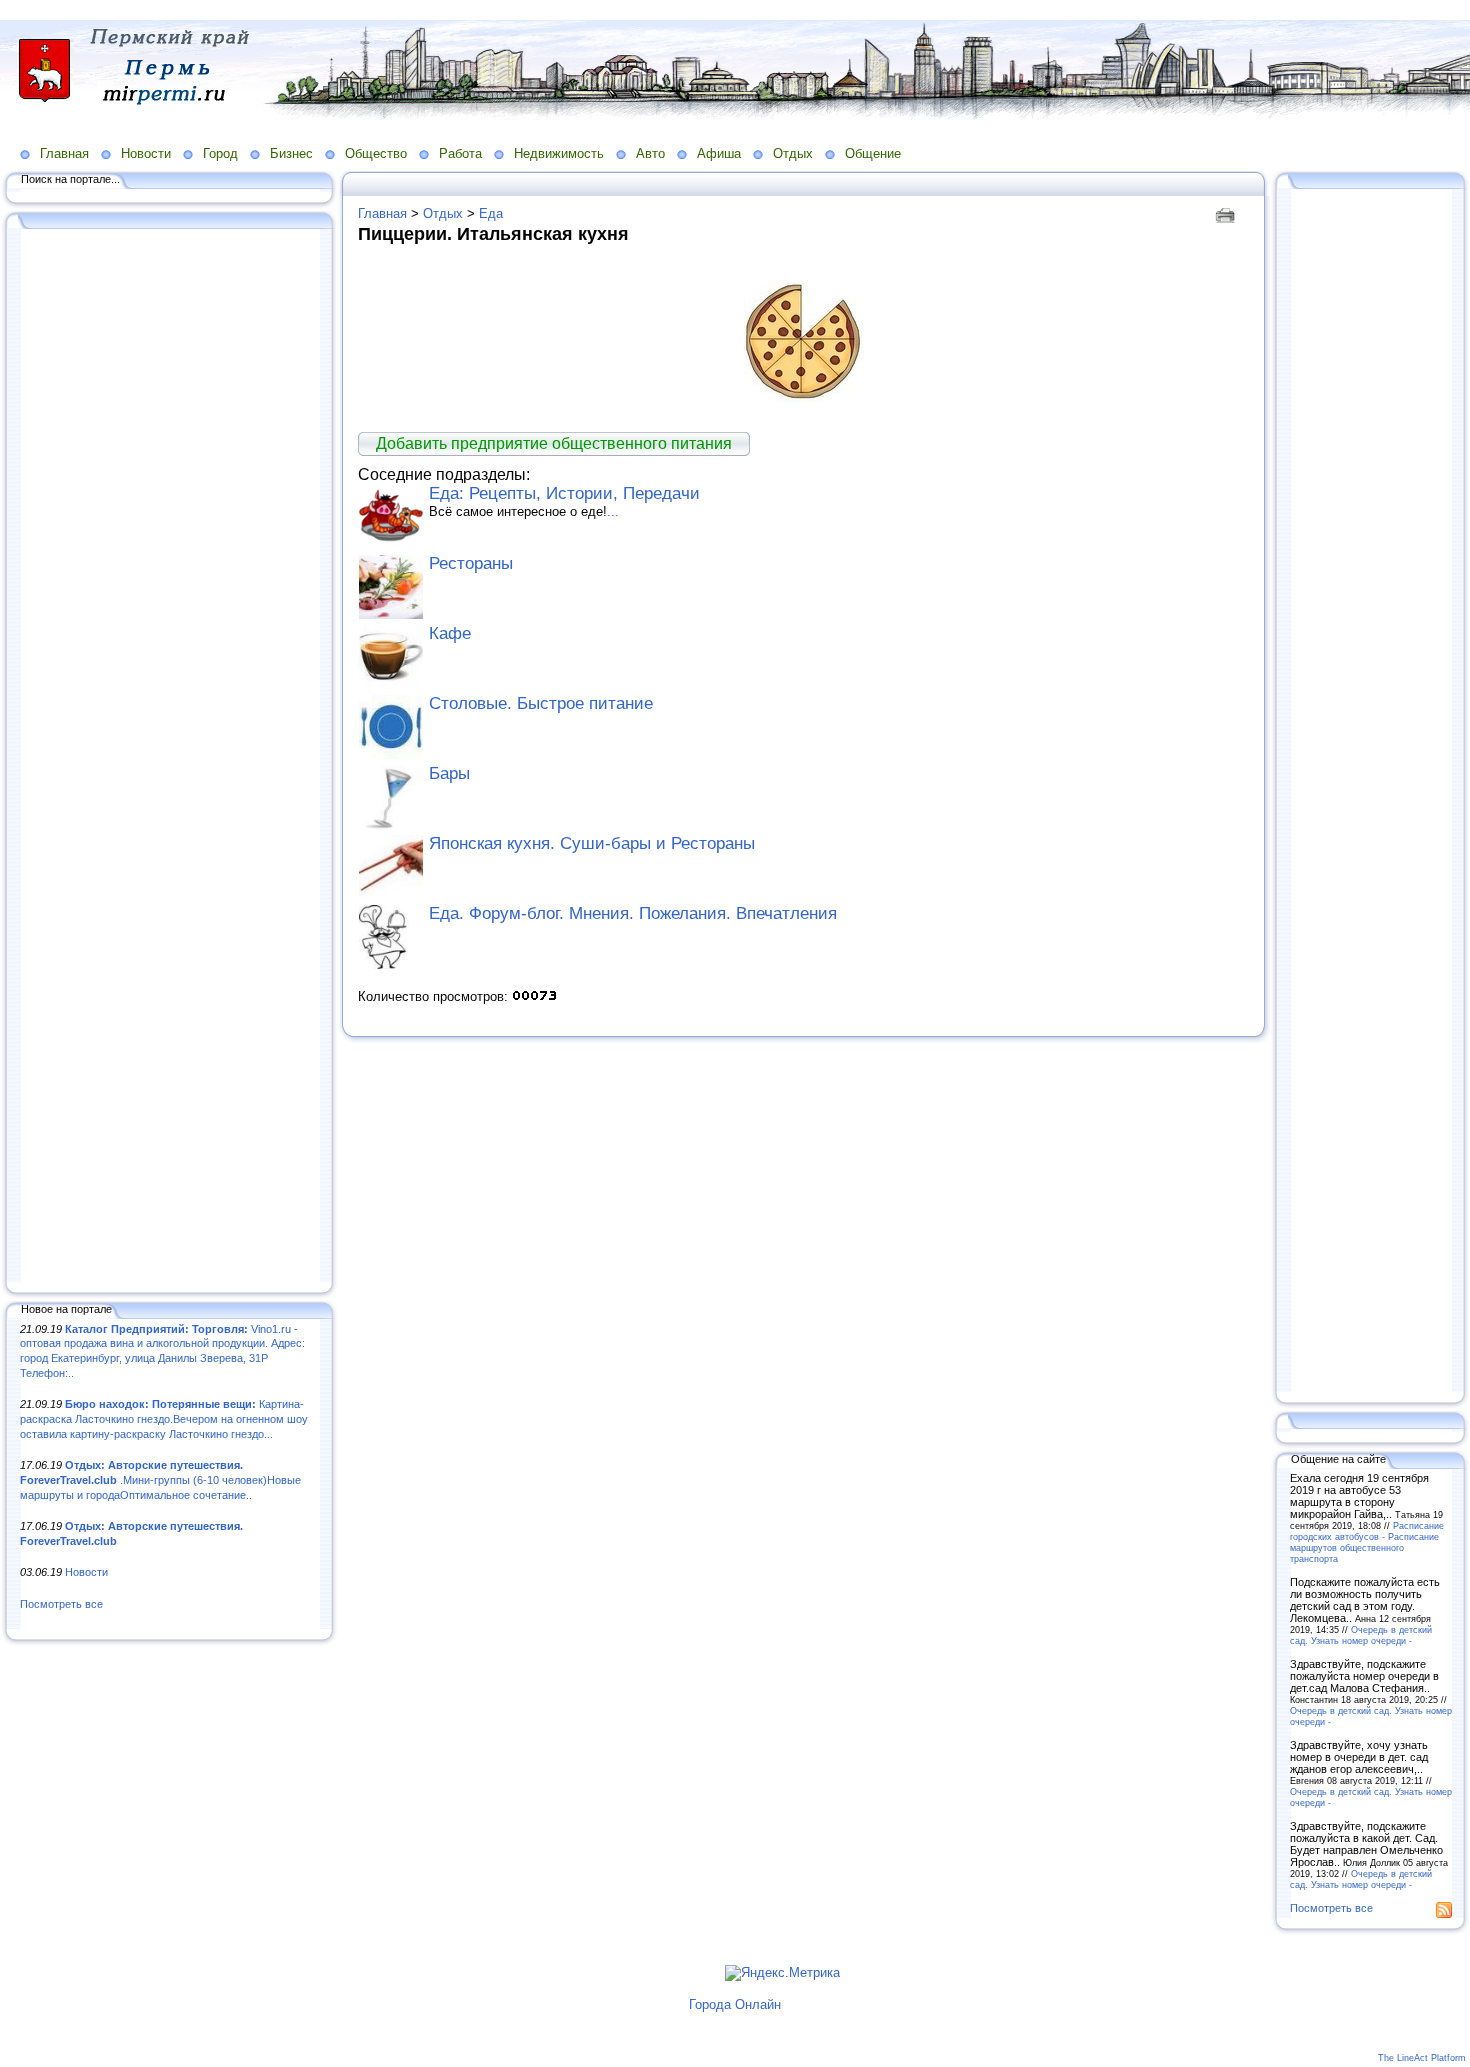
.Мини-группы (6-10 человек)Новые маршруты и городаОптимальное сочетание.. (160, 1479)
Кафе (450, 633)
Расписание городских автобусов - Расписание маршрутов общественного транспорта (1367, 1542)
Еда (491, 213)
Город (220, 153)
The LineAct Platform (1422, 2058)
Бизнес (291, 153)
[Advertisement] (170, 757)
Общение (873, 153)
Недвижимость (559, 153)
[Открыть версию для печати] (1227, 213)
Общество (376, 153)
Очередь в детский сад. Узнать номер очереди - (1361, 1635)
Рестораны (471, 563)
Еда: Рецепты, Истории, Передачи (564, 493)
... (613, 511)
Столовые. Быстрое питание (541, 703)
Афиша (719, 153)
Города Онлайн (735, 2004)
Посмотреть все (61, 1604)
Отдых (793, 153)
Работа (460, 153)
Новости (146, 153)
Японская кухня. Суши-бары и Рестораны (592, 843)
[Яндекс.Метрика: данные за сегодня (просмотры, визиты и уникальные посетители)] (782, 1973)
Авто (650, 153)
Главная (64, 153)
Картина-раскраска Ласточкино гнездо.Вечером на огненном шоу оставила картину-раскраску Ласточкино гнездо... (164, 1418)
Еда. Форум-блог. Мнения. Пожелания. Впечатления (633, 913)
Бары (449, 773)
